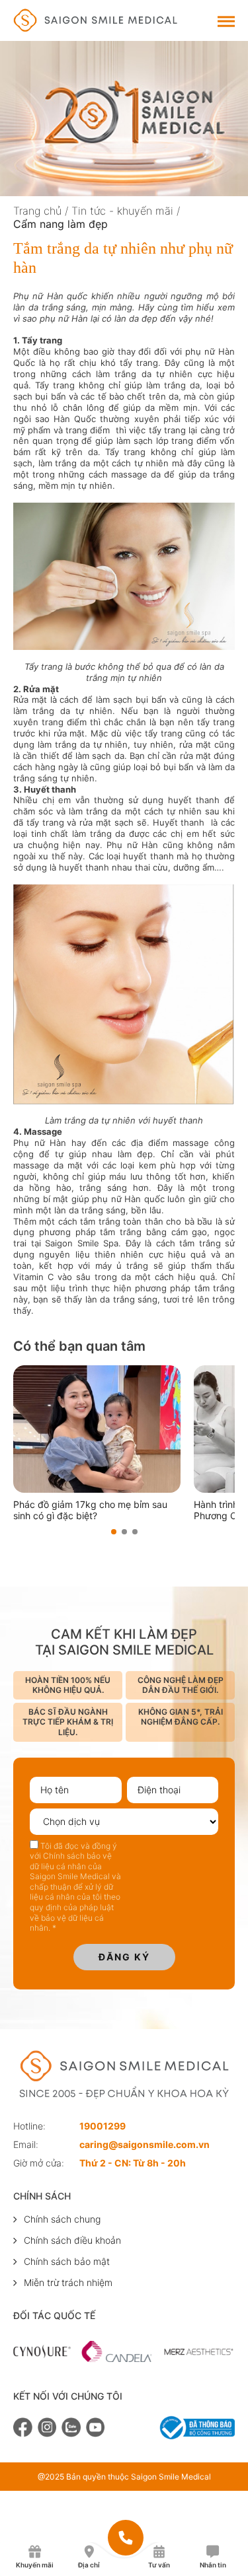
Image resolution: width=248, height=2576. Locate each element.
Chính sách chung (62, 2219)
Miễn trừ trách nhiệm (68, 2282)
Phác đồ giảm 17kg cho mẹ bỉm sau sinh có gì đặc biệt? (90, 1510)
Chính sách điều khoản (72, 2240)
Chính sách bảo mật (67, 2261)
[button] (114, 1532)
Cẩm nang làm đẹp (61, 224)
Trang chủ (37, 211)
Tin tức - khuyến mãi (122, 211)
